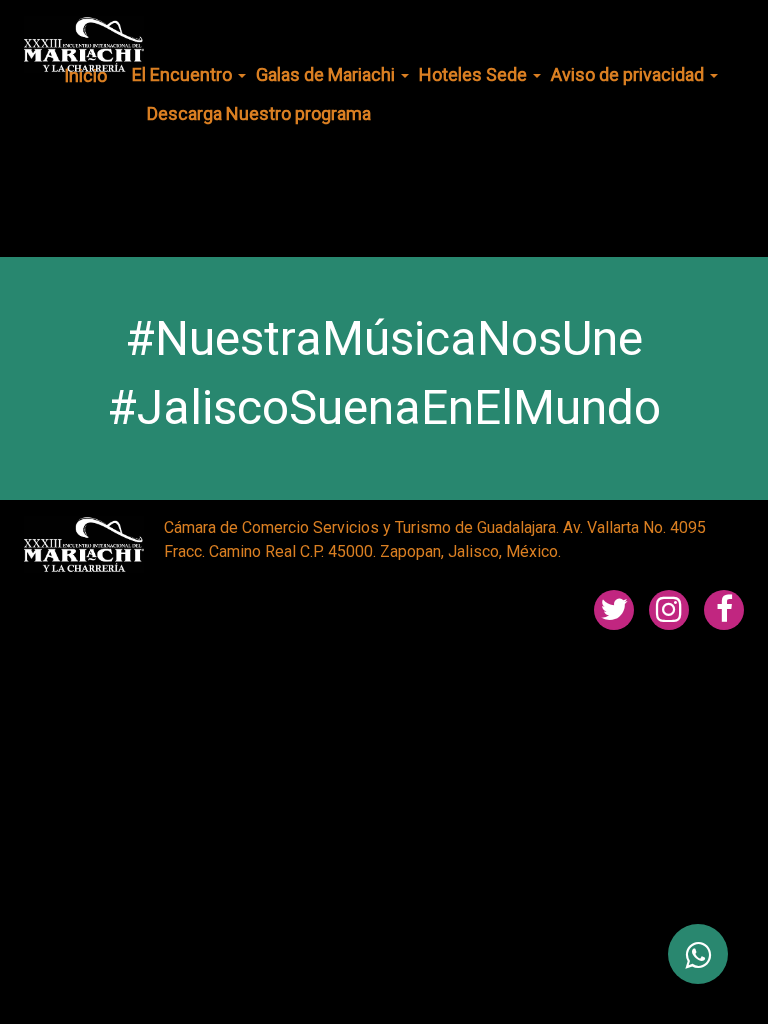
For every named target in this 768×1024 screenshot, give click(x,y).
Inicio (85, 75)
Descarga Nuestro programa (259, 113)
